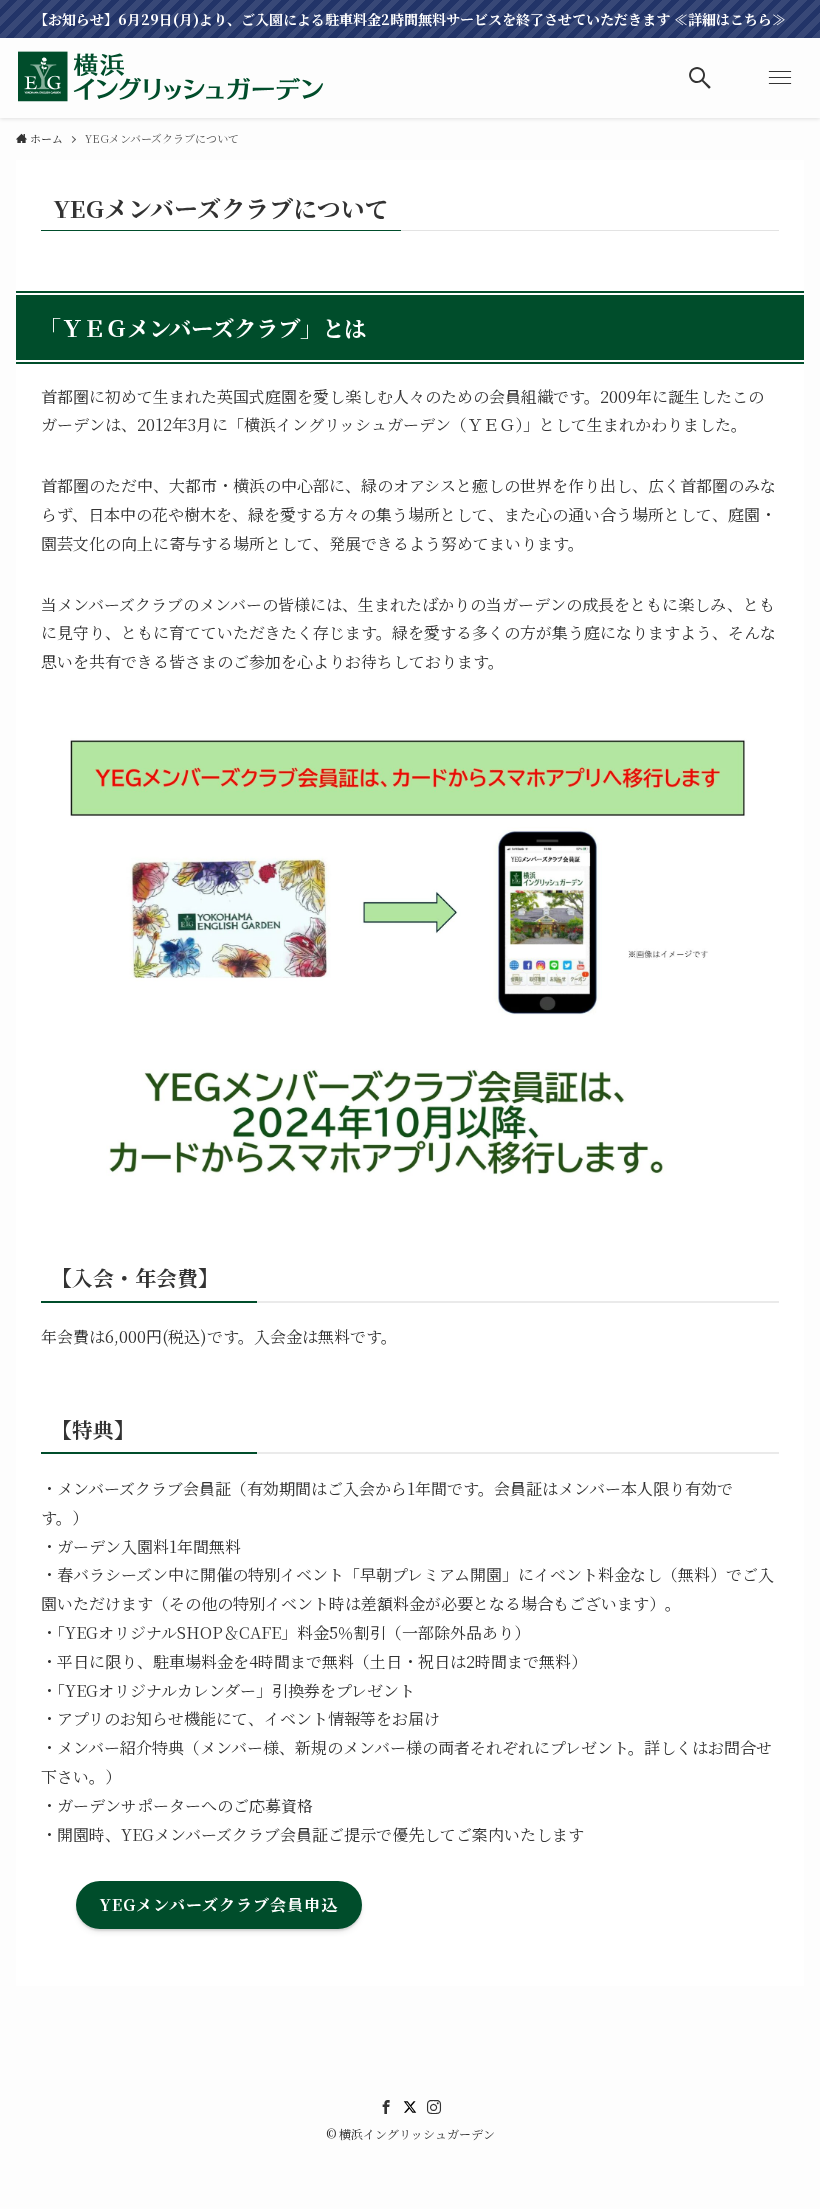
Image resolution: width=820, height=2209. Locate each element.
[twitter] (410, 2107)
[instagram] (434, 2107)
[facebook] (386, 2107)
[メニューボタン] (780, 78)
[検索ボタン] (700, 78)
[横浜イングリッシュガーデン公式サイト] (171, 78)
